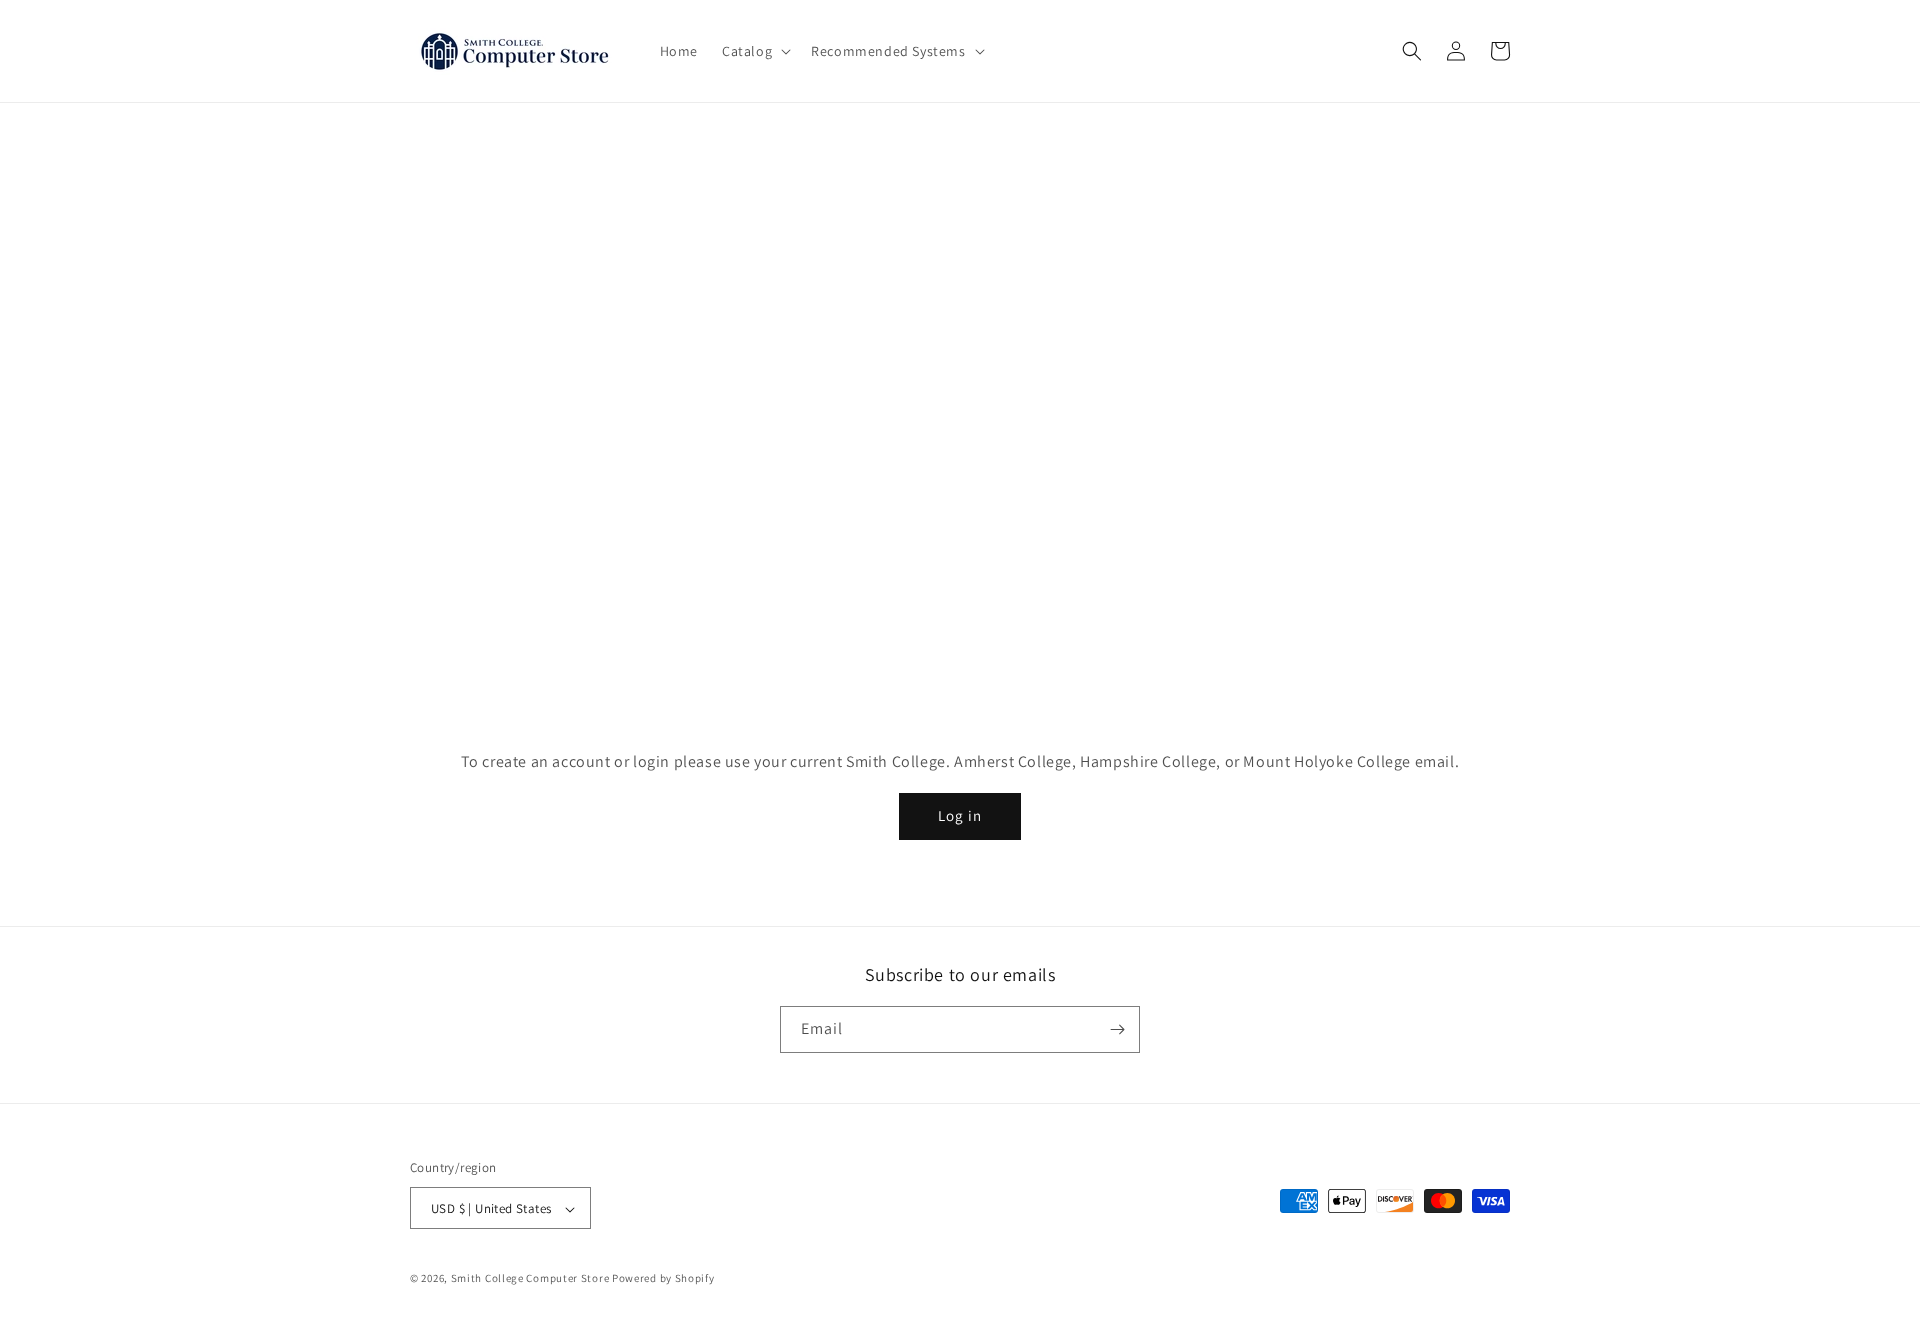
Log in (960, 815)
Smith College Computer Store (530, 1279)
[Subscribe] (1117, 1029)
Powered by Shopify (663, 1279)
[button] (754, 51)
